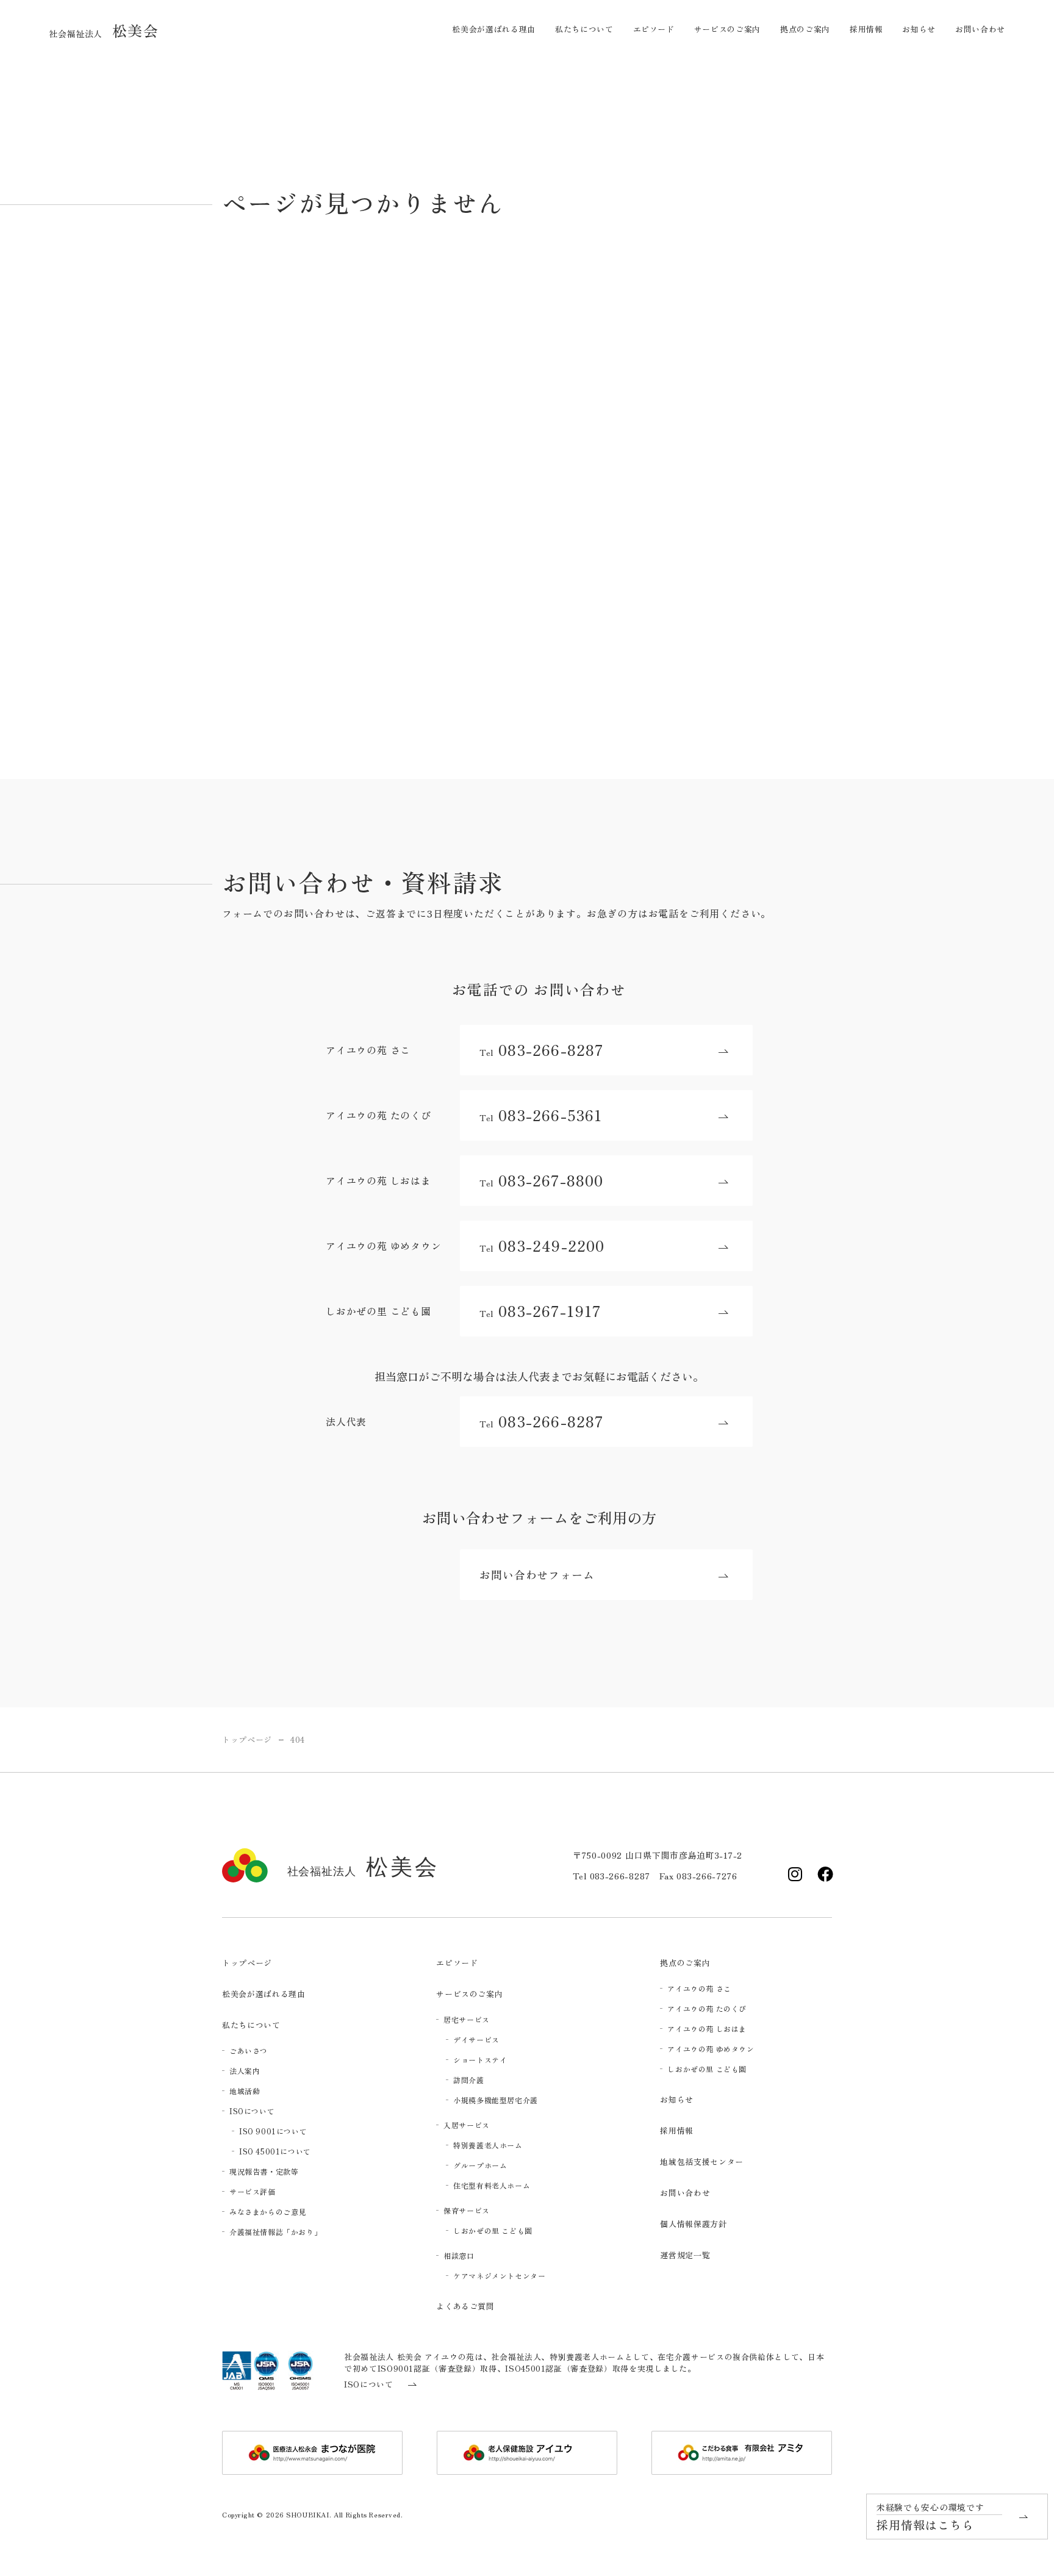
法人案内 (245, 2071)
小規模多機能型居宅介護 (496, 2100)
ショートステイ (480, 2060)
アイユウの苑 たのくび (707, 2008)
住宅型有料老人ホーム (492, 2185)
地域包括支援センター (702, 2162)
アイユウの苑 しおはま (707, 2029)
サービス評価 (253, 2191)
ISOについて (252, 2111)
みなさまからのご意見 (268, 2212)
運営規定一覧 (685, 2255)
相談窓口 (459, 2255)
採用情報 (866, 29)
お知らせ (919, 29)
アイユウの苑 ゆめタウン (711, 2049)
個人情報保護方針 (693, 2224)
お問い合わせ (980, 29)
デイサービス (476, 2040)
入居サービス (467, 2125)
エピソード (654, 29)
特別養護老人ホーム (488, 2145)
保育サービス (467, 2210)
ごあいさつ (249, 2050)
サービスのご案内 (727, 29)
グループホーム (480, 2165)
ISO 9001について (273, 2131)
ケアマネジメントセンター (499, 2276)
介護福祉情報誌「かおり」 (275, 2232)
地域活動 (245, 2091)
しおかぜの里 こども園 (493, 2230)
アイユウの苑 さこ (699, 1988)
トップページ (247, 1963)
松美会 (104, 30)
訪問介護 (468, 2080)
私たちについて (584, 29)
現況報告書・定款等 (264, 2171)
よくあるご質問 (465, 2306)
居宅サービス (467, 2019)
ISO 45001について (275, 2151)
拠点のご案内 (805, 29)
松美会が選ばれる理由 (494, 29)
